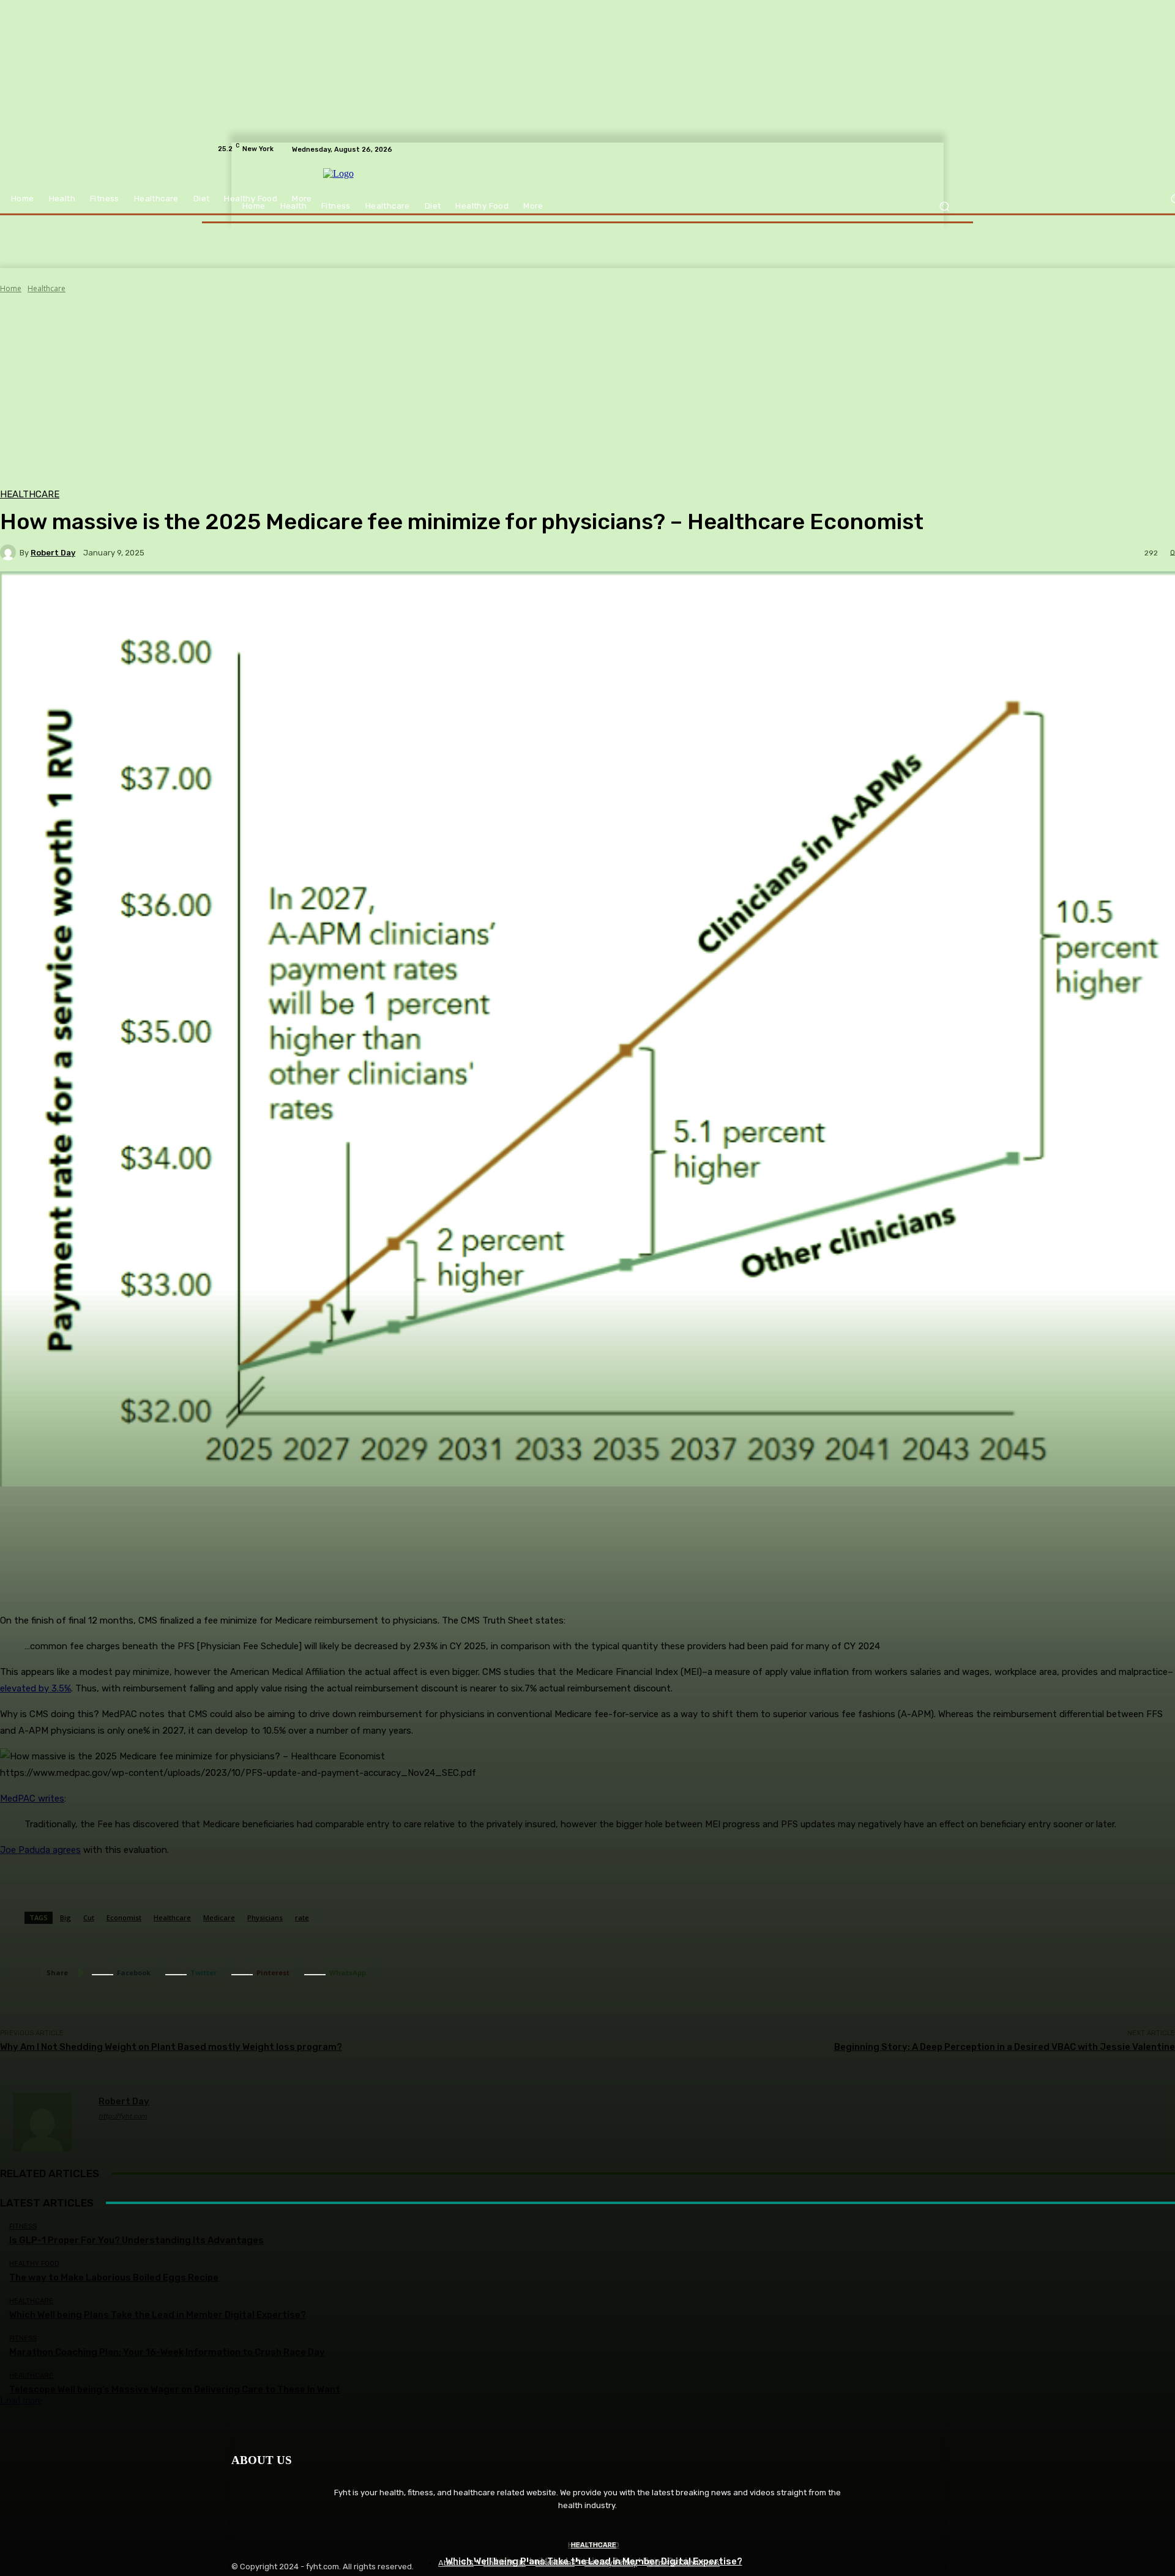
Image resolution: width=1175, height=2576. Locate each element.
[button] (944, 206)
